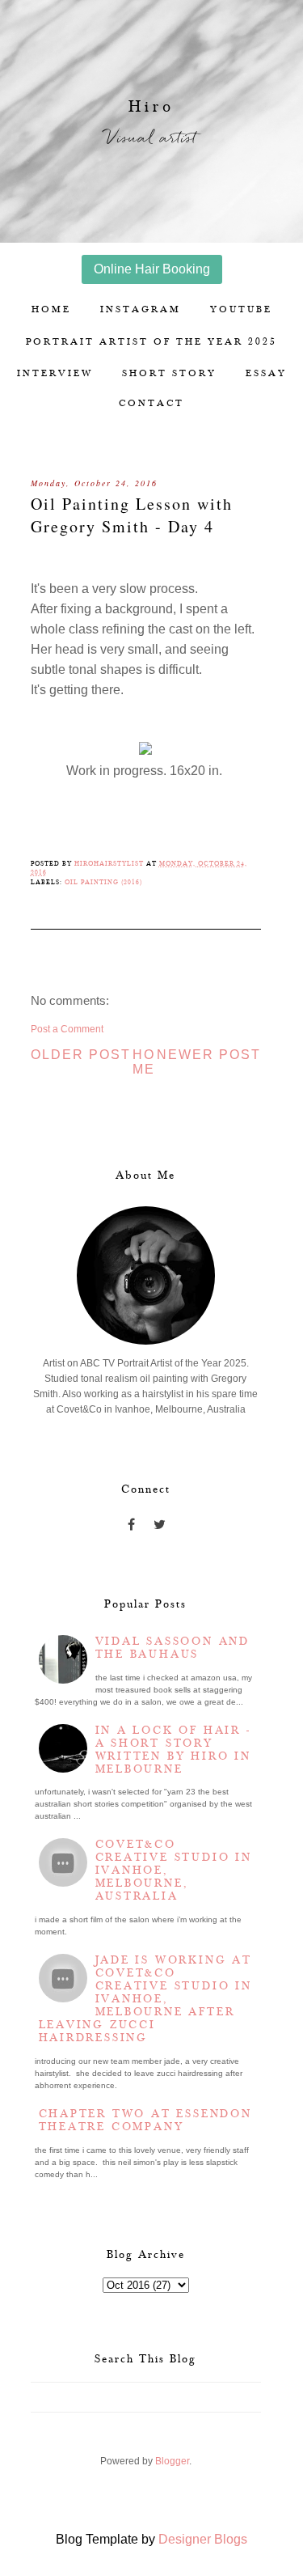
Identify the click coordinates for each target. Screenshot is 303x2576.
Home (51, 309)
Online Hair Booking (152, 269)
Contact (151, 403)
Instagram (141, 309)
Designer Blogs (203, 2539)
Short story (169, 373)
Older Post (81, 1055)
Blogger (172, 2461)
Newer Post (209, 1055)
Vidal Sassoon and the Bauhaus (173, 1648)
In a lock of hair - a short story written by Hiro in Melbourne (173, 1750)
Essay (266, 373)
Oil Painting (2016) (103, 882)
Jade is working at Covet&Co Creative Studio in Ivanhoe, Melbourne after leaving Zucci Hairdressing (145, 1999)
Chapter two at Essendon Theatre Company (145, 2121)
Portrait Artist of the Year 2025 (151, 342)
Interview (55, 373)
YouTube (241, 309)
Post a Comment (67, 1029)
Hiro (151, 107)
